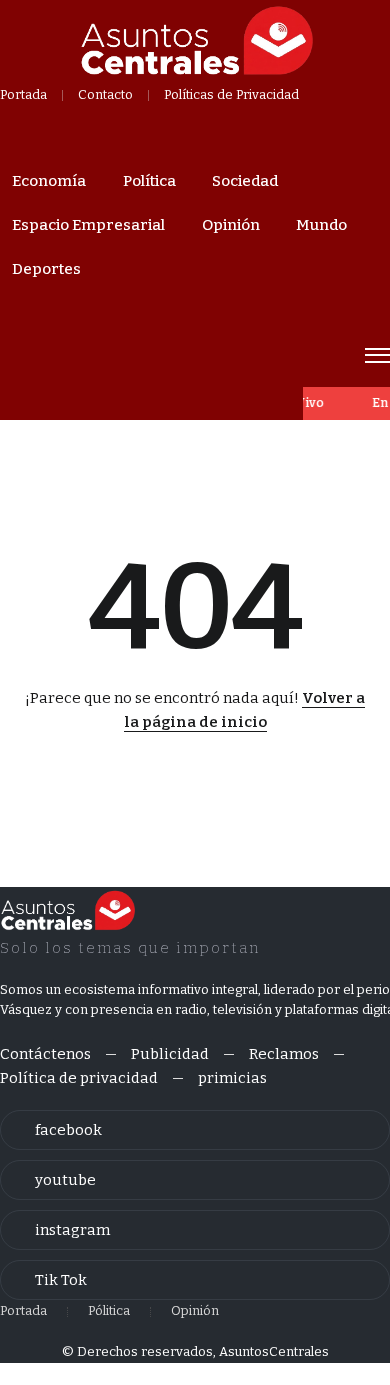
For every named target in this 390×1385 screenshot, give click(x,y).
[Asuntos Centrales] (196, 41)
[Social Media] (195, 1130)
